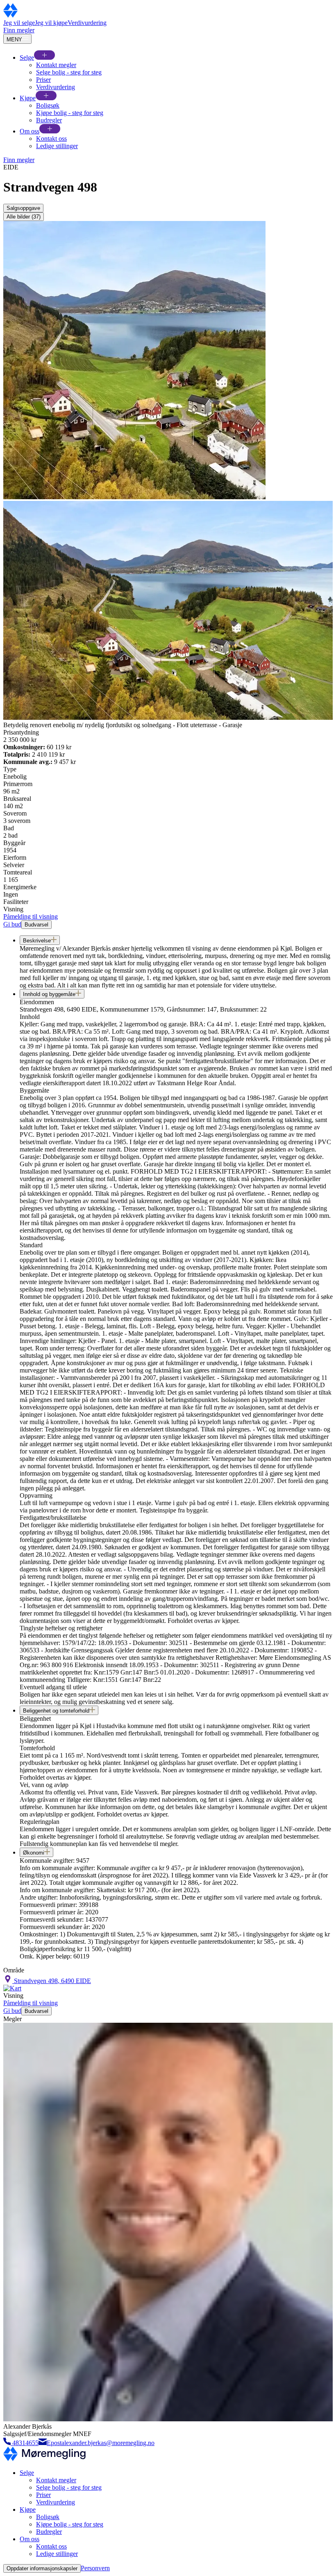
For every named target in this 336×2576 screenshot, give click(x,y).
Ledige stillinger (57, 146)
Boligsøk (48, 105)
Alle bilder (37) (24, 217)
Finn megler (19, 30)
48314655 (25, 2443)
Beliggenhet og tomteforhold (56, 1711)
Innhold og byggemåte (49, 994)
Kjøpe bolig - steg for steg (70, 113)
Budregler (49, 120)
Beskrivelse (37, 941)
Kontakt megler (56, 65)
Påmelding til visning (31, 916)
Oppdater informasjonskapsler (42, 2568)
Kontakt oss (51, 139)
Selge (27, 57)
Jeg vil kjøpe (51, 23)
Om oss (30, 131)
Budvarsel (36, 925)
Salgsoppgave (23, 208)
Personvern (95, 2568)
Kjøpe (28, 98)
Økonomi (34, 1853)
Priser (43, 80)
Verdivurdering (87, 23)
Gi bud (12, 924)
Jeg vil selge (19, 23)
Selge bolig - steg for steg (69, 72)
